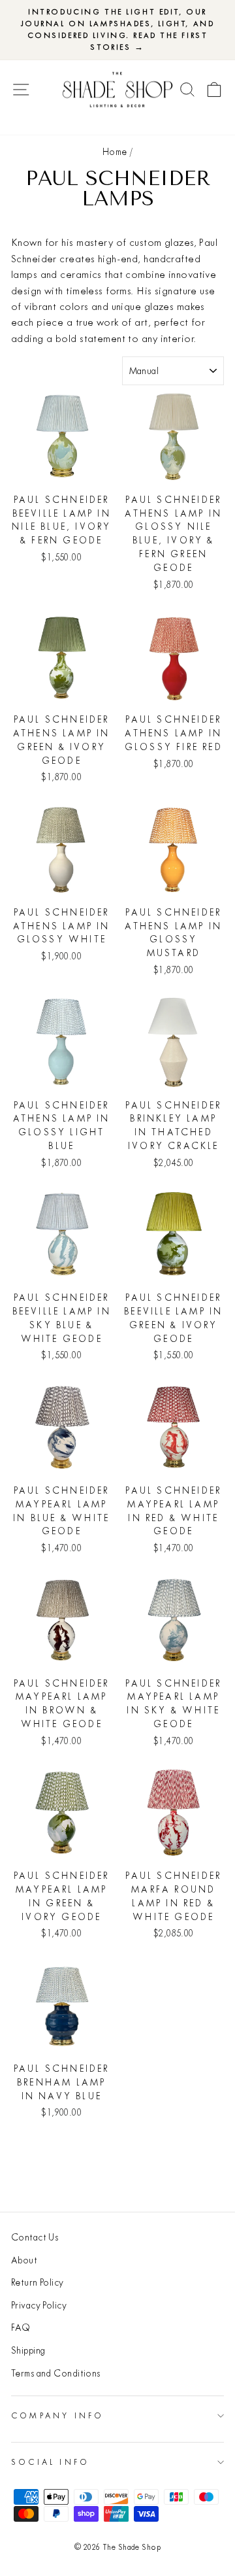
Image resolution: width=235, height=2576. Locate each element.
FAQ (21, 2327)
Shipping (28, 2350)
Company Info (57, 2415)
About (24, 2260)
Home (115, 152)
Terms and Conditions (56, 2373)
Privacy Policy (39, 2305)
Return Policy (38, 2282)
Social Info (50, 2462)
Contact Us (35, 2237)
